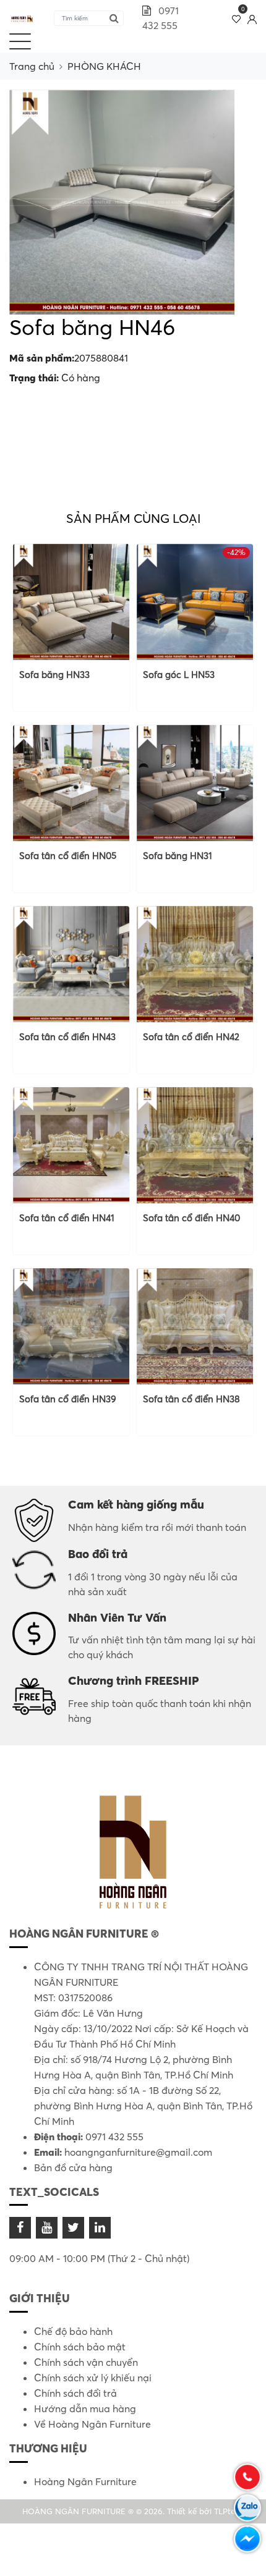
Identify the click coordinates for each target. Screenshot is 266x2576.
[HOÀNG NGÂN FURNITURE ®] (22, 18)
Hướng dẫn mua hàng (85, 2409)
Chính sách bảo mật (80, 2347)
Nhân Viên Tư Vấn (117, 1617)
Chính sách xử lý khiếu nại (93, 2378)
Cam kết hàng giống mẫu (136, 1504)
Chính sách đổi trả (75, 2393)
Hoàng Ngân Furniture (85, 2481)
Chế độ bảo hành (73, 2331)
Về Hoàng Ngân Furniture (92, 2424)
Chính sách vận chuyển (86, 2362)
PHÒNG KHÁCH (104, 66)
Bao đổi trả (98, 1554)
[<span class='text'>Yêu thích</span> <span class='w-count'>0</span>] (237, 18)
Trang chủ (32, 66)
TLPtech (229, 2511)
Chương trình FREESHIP (134, 1680)
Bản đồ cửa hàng (73, 2167)
